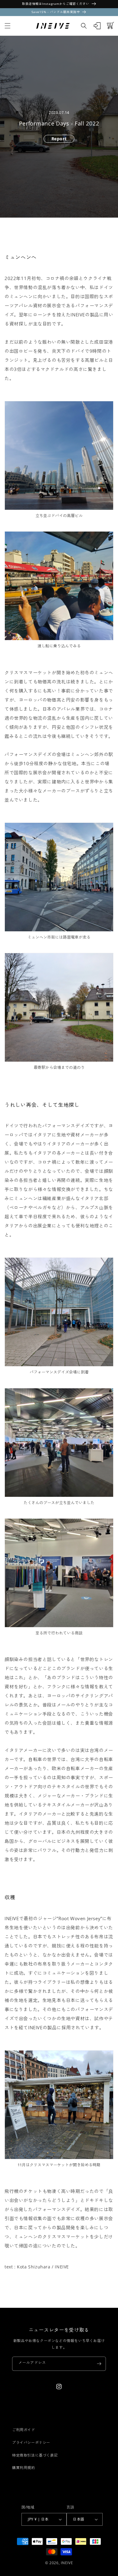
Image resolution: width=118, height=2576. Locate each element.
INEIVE (67, 2563)
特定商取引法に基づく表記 (35, 2455)
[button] (8, 26)
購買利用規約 (24, 2468)
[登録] (99, 2364)
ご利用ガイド (24, 2430)
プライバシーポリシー (31, 2443)
